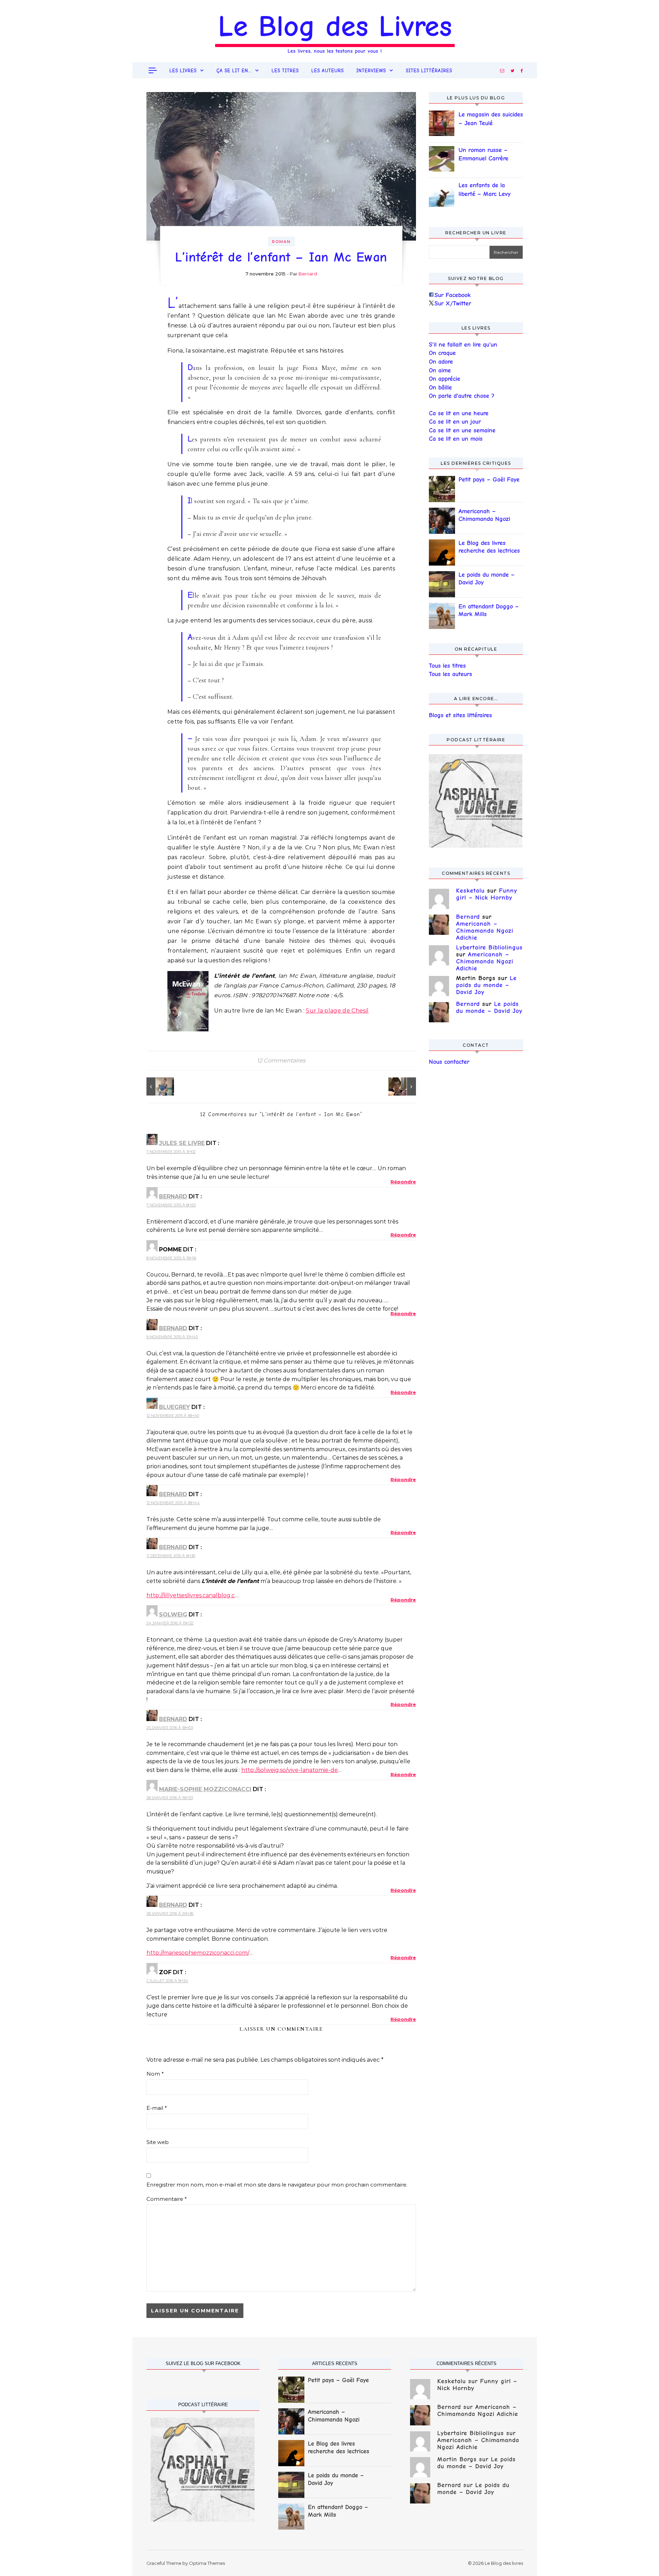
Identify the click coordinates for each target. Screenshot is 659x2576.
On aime (440, 370)
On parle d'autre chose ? (462, 396)
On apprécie (445, 379)
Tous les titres (447, 666)
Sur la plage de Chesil (337, 1011)
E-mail (157, 2108)
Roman (281, 242)
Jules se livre (182, 1143)
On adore (441, 362)
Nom (155, 2074)
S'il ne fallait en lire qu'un (463, 345)
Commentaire (167, 2199)
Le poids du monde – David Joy (487, 579)
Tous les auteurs (450, 674)
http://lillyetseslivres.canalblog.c (191, 1595)
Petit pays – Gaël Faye (489, 480)
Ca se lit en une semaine (462, 430)
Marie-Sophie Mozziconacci (205, 1789)
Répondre (403, 1182)
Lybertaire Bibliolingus (489, 948)
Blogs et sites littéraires (460, 715)
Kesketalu (470, 891)
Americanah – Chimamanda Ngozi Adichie (484, 516)
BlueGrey (175, 1407)
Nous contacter (449, 1062)
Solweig (173, 1615)
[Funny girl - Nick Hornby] (162, 1086)
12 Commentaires (281, 1060)
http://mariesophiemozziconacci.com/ (198, 1953)
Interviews (371, 71)
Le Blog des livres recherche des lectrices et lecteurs (489, 547)
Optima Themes (207, 2563)
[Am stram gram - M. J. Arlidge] (400, 1086)
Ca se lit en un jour (455, 422)
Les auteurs (328, 71)
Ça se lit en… (234, 71)
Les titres (285, 71)
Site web (158, 2142)
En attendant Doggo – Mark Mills (489, 610)
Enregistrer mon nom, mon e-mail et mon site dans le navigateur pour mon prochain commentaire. (277, 2185)
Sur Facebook (453, 295)
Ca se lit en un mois (456, 439)
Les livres (183, 71)
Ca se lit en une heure (459, 413)
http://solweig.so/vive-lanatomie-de (290, 1770)
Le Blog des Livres (335, 26)
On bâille (440, 388)
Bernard (308, 274)
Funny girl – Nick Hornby (487, 894)
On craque (442, 353)
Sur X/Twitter (453, 304)
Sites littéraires (429, 71)
